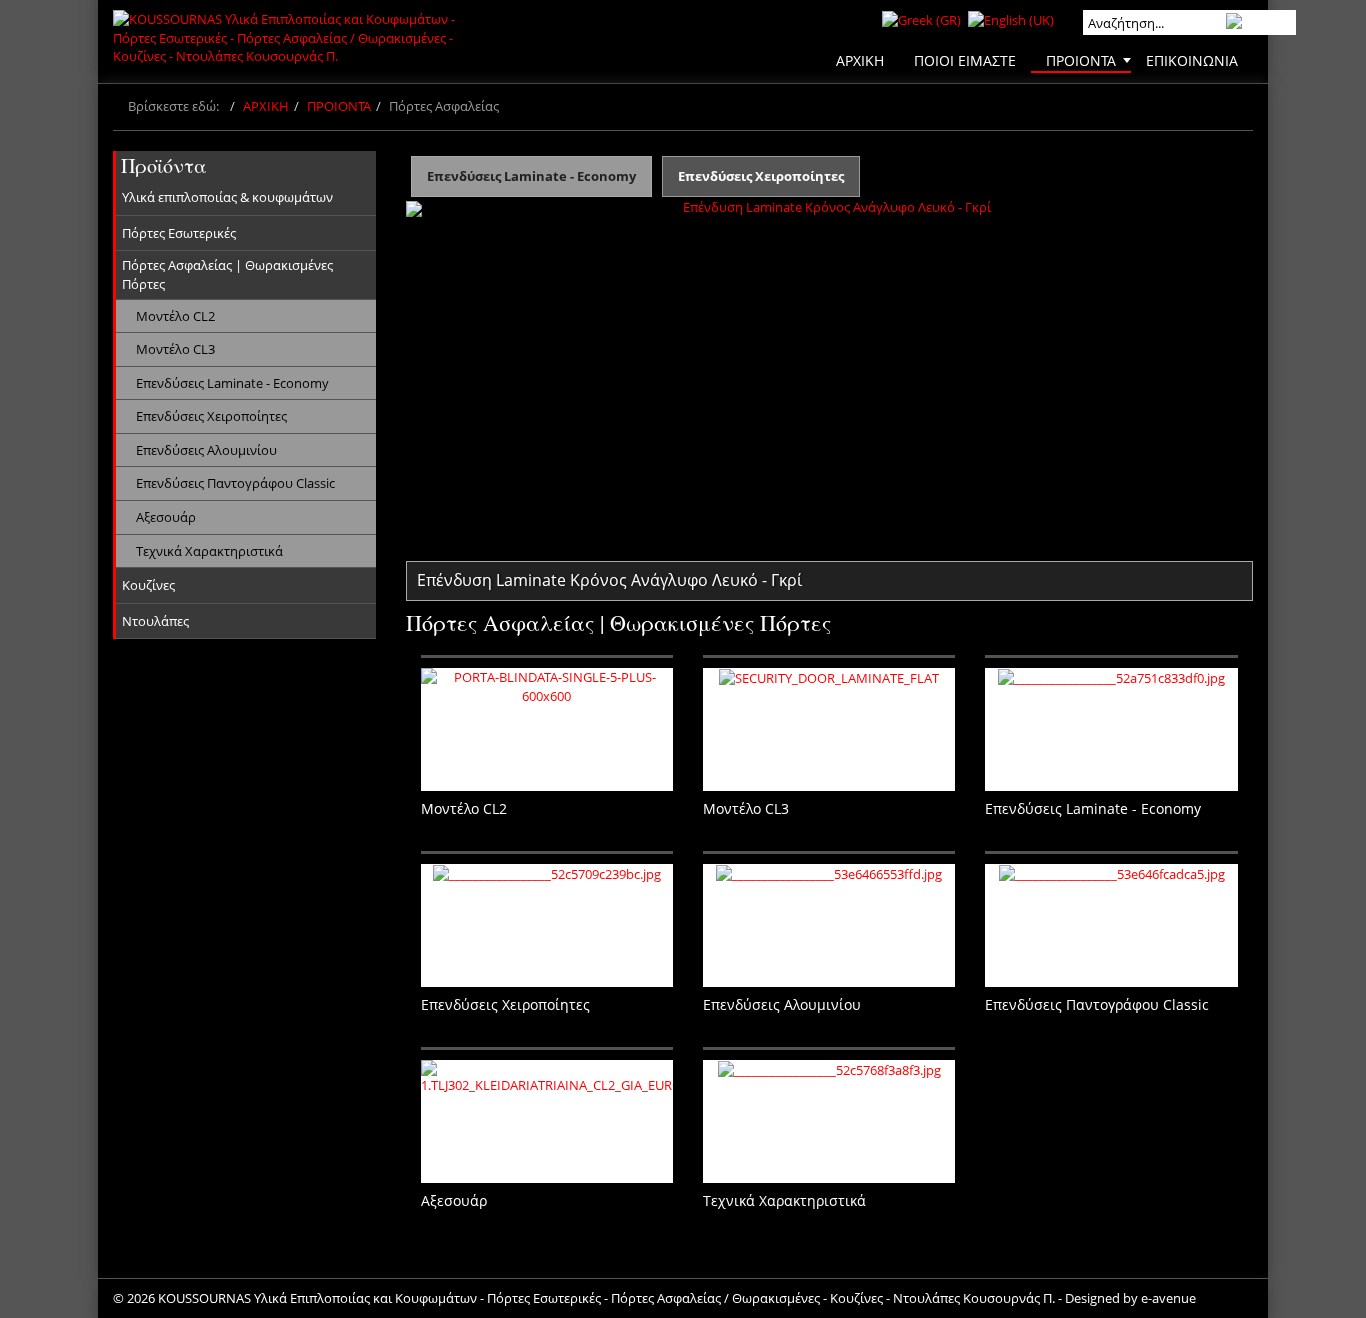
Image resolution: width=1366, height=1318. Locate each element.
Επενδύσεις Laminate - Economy (232, 383)
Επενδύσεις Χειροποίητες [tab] (761, 176)
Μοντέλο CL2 (175, 316)
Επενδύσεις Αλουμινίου (206, 450)
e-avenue (1168, 1298)
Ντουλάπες (155, 621)
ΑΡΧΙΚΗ (266, 106)
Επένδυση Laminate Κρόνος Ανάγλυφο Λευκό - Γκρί (609, 580)
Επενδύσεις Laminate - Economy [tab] (531, 176)
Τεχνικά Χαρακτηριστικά (209, 551)
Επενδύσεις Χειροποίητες (211, 416)
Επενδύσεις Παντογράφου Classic (235, 483)
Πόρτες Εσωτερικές (179, 233)
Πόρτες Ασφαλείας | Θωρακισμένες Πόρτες (227, 274)
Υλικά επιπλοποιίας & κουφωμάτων (227, 197)
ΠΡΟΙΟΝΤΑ (339, 106)
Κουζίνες (148, 585)
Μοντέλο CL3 (175, 349)
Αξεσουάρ (166, 517)
